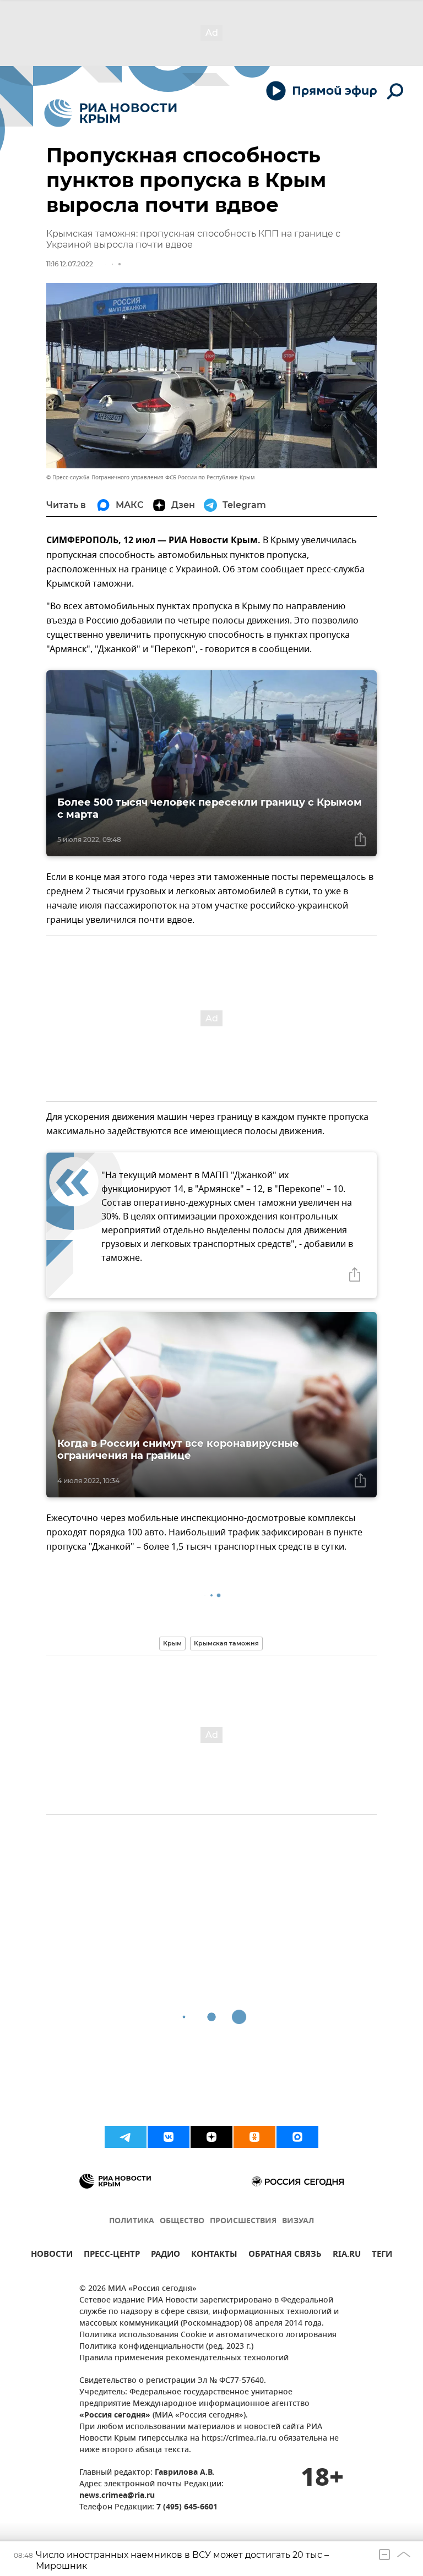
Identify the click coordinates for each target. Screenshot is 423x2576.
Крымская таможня (226, 1643)
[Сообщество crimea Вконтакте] (169, 2137)
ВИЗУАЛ (298, 2221)
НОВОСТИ (52, 2255)
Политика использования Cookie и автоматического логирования (208, 2335)
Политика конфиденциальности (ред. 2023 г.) (166, 2347)
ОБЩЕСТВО (182, 2221)
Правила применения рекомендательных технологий (184, 2358)
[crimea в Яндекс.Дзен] (211, 2137)
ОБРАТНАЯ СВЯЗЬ (285, 2255)
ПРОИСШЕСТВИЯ (243, 2221)
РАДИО (166, 2255)
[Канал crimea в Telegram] (126, 2137)
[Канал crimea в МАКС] (297, 2137)
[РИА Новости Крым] (110, 113)
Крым (172, 1643)
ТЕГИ (382, 2255)
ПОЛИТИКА (132, 2221)
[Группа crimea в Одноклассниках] (254, 2137)
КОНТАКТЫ (214, 2255)
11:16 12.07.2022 (70, 264)
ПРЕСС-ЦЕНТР (112, 2255)
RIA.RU (347, 2255)
